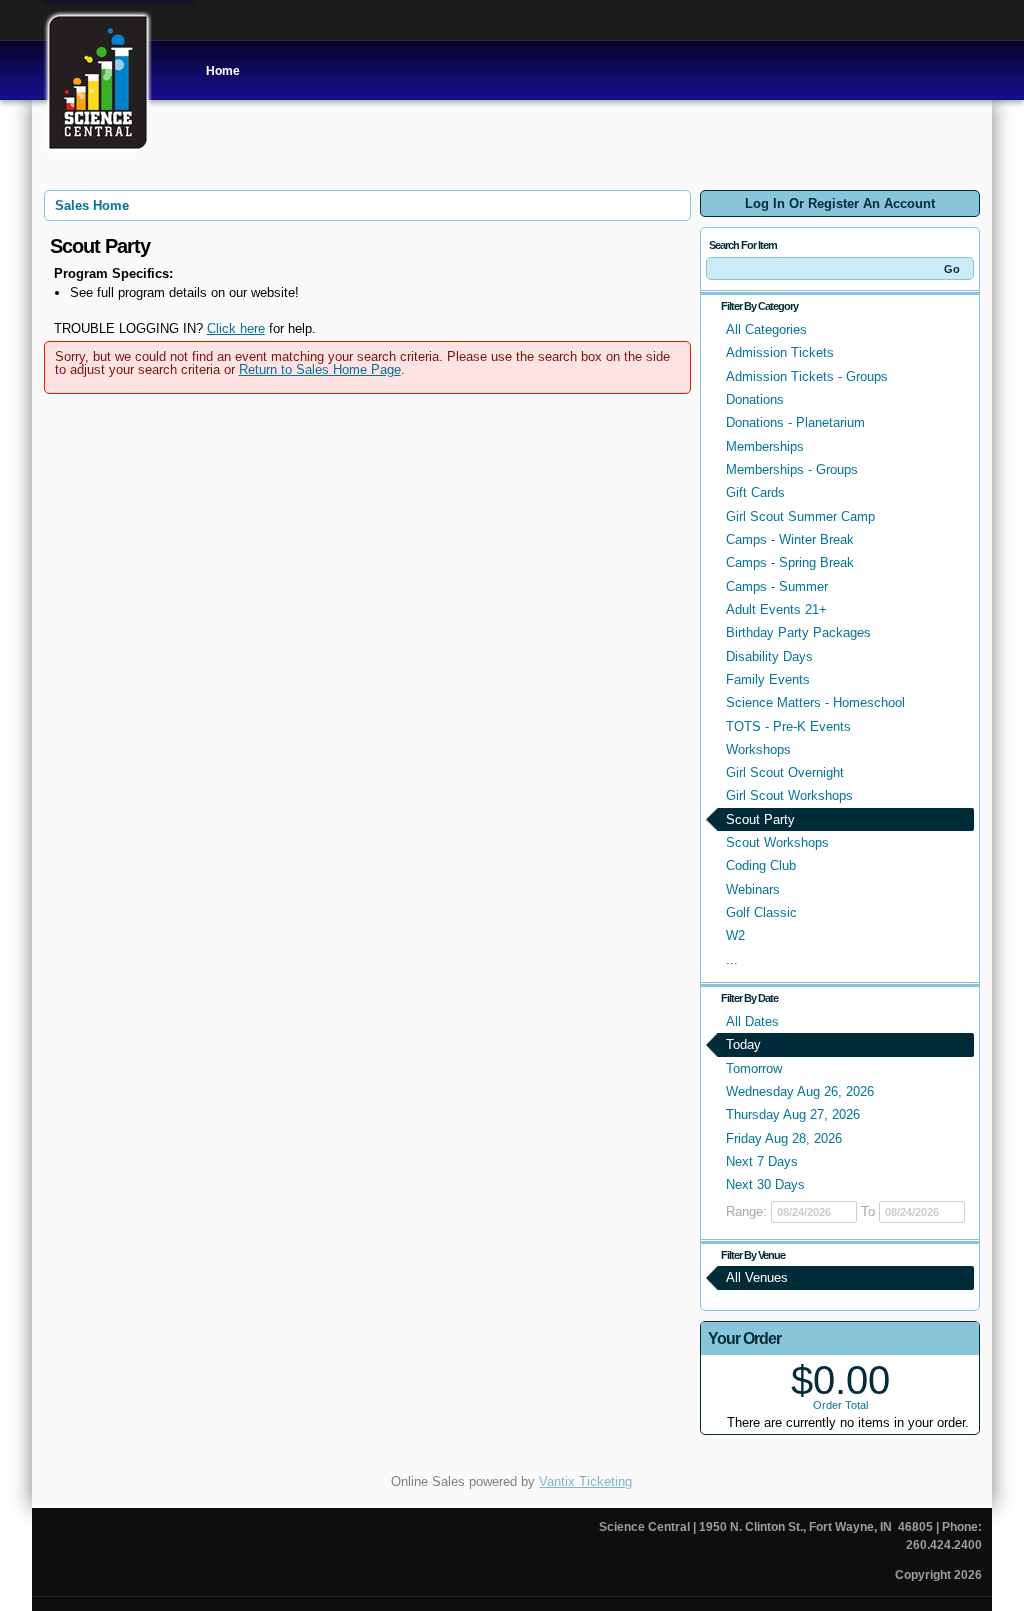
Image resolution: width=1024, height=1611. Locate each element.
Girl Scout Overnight (785, 772)
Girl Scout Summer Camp (800, 516)
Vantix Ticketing (585, 1481)
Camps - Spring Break (790, 562)
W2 (735, 935)
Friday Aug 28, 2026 (784, 1138)
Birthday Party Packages (798, 632)
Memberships (765, 446)
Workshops (758, 749)
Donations (755, 399)
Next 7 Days (762, 1161)
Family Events (768, 679)
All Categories (766, 329)
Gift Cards (755, 492)
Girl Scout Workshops (789, 795)
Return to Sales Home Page (320, 369)
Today (743, 1044)
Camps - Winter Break (790, 539)
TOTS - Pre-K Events (788, 726)
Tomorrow (754, 1068)
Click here (236, 328)
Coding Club (761, 865)
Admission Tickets (780, 352)
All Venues (757, 1277)
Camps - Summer (777, 586)
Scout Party (760, 819)
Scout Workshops (777, 842)
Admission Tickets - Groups (807, 376)
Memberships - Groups (792, 469)
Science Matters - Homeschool (815, 702)
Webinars (753, 889)
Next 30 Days (765, 1184)
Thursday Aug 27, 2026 (793, 1114)
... (732, 959)
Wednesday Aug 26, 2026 (800, 1091)
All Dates (752, 1021)
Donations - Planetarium (795, 422)
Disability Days (769, 656)
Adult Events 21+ (776, 609)
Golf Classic (761, 912)
